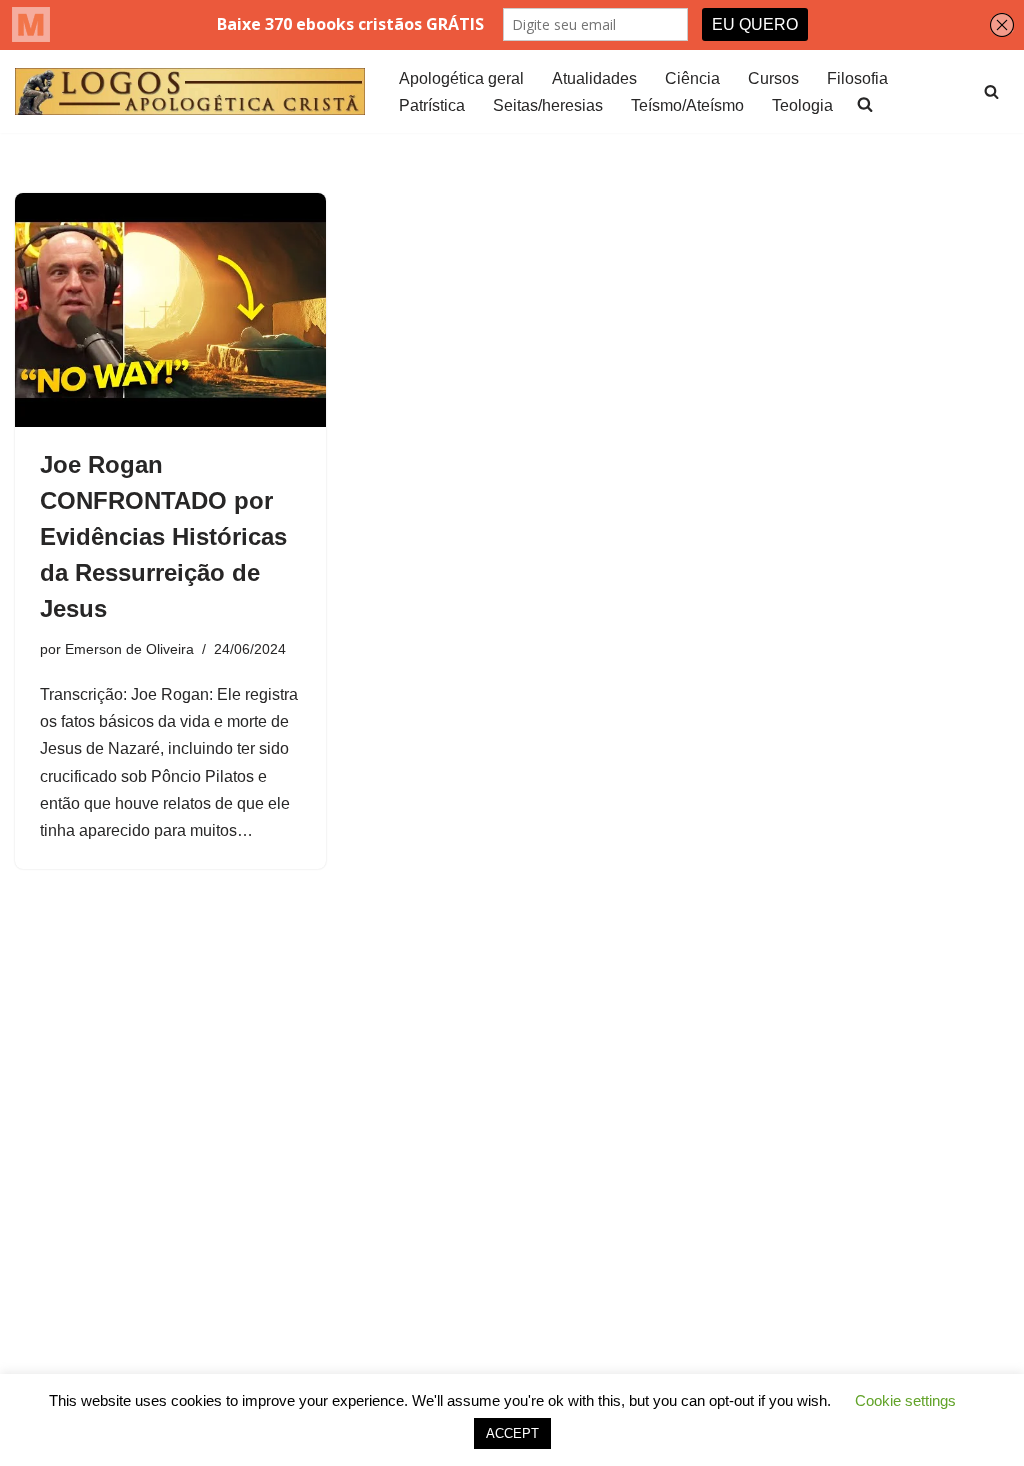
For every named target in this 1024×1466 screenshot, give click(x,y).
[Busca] (991, 91)
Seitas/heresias (548, 105)
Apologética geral (461, 78)
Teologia (802, 105)
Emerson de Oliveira (129, 649)
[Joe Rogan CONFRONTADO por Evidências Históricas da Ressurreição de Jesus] (170, 309)
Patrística (432, 105)
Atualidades (594, 78)
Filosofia (857, 78)
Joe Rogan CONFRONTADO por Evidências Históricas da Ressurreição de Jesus (163, 536)
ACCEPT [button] (512, 1433)
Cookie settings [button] (905, 1400)
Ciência (692, 78)
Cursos (773, 78)
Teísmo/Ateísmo (687, 105)
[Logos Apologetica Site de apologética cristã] (190, 91)
